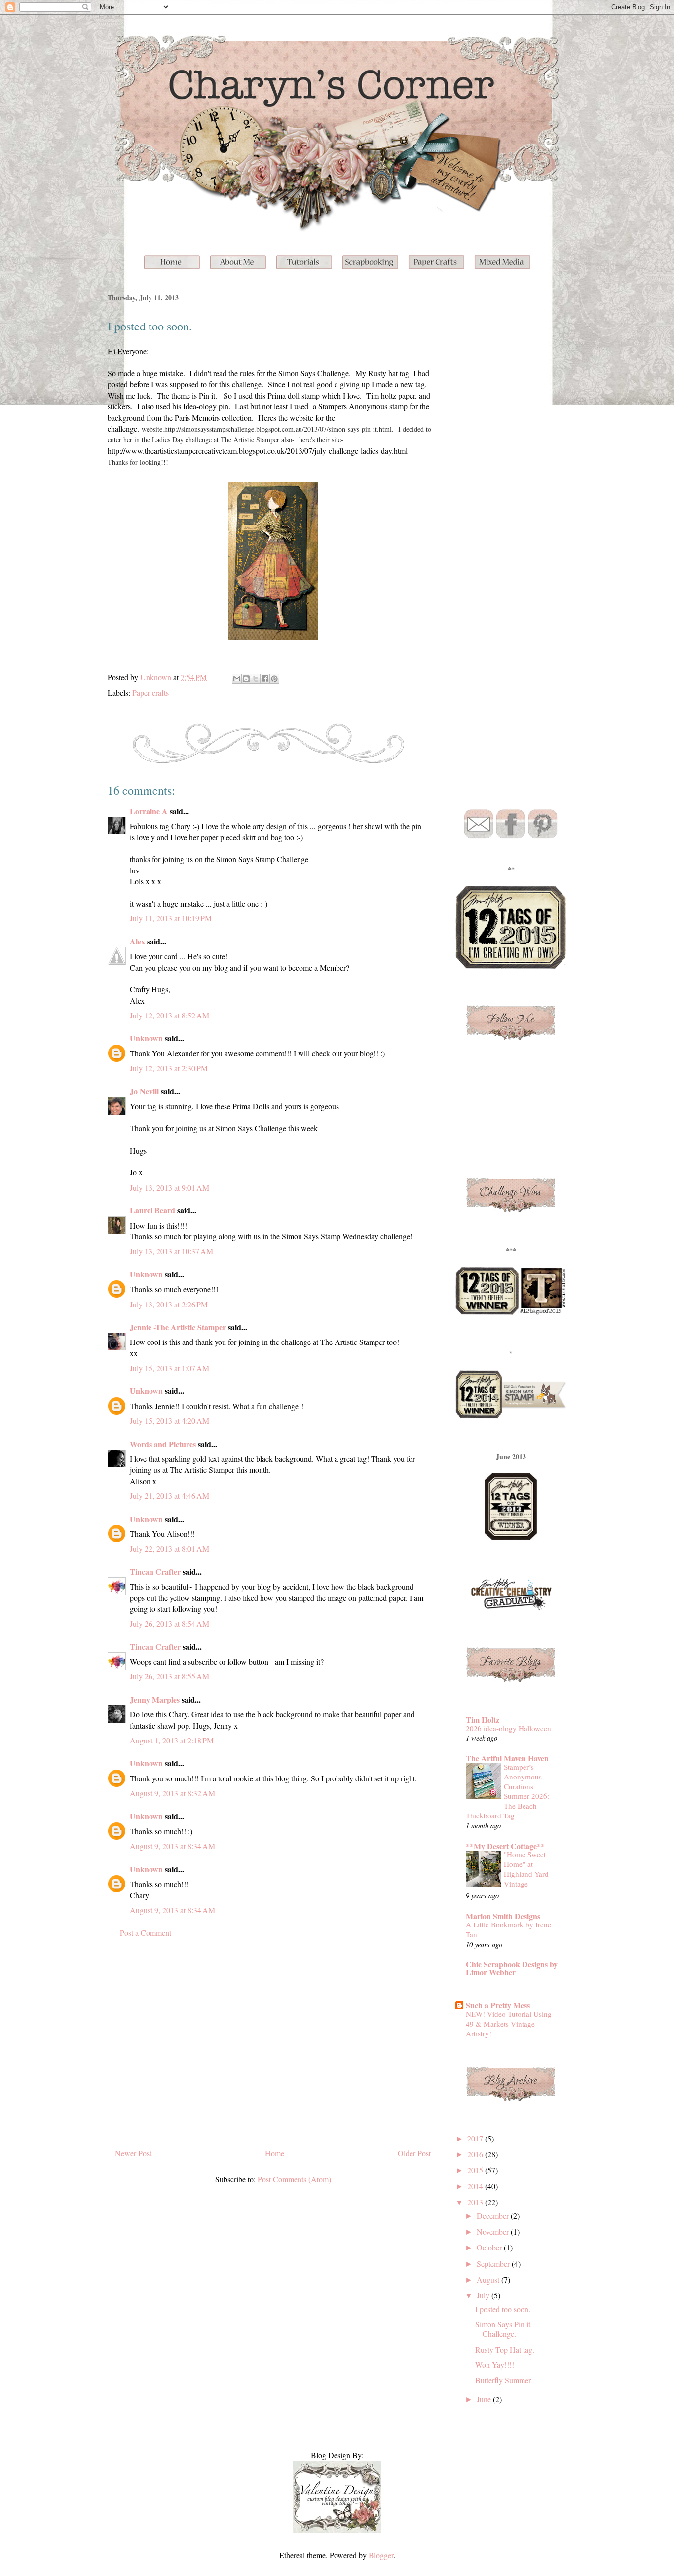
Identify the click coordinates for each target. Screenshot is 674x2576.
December (494, 2216)
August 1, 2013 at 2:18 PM (172, 1740)
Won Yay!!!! (495, 2365)
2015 (476, 2170)
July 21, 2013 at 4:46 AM (169, 1496)
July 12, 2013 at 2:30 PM (169, 1068)
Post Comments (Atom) (294, 2179)
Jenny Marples (155, 1699)
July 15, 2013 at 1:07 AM (169, 1368)
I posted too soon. (503, 2309)
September (494, 2264)
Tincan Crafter (155, 1572)
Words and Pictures (163, 1444)
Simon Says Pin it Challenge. (503, 2329)
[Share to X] (256, 679)
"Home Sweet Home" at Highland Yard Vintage (526, 1869)
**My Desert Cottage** (505, 1846)
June (485, 2399)
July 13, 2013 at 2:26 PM (169, 1304)
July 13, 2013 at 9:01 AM (169, 1187)
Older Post (414, 2153)
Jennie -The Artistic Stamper (178, 1327)
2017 (476, 2138)
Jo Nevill (144, 1091)
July (484, 2295)
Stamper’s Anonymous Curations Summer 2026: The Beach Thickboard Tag (507, 1791)
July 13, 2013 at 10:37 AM (171, 1251)
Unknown (146, 1038)
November (494, 2231)
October (490, 2247)
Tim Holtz (483, 1720)
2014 (476, 2186)
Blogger (381, 2555)
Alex (137, 941)
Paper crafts (150, 693)
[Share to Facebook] (265, 679)
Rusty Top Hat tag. (505, 2349)
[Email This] (237, 679)
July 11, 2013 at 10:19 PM (171, 918)
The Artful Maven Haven (507, 1758)
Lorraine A (149, 811)
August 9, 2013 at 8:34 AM (172, 1846)
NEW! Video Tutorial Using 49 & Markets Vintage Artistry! (509, 2024)
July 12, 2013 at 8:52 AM (169, 1015)
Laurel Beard (152, 1210)
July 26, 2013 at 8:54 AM (169, 1623)
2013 (476, 2202)
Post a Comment (146, 1933)
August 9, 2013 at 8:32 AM (172, 1793)
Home (275, 2153)
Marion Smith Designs (503, 1916)
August (489, 2279)
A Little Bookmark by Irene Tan (508, 1929)
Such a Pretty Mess (498, 2005)
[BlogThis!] (246, 679)
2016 (476, 2154)
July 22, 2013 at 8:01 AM (169, 1548)
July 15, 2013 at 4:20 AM (169, 1421)
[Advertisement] (273, 2048)
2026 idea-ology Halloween (508, 1728)
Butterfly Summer (503, 2380)
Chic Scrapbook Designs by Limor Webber (512, 1968)
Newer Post (133, 2153)
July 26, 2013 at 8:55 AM (169, 1676)
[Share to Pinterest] (274, 679)
